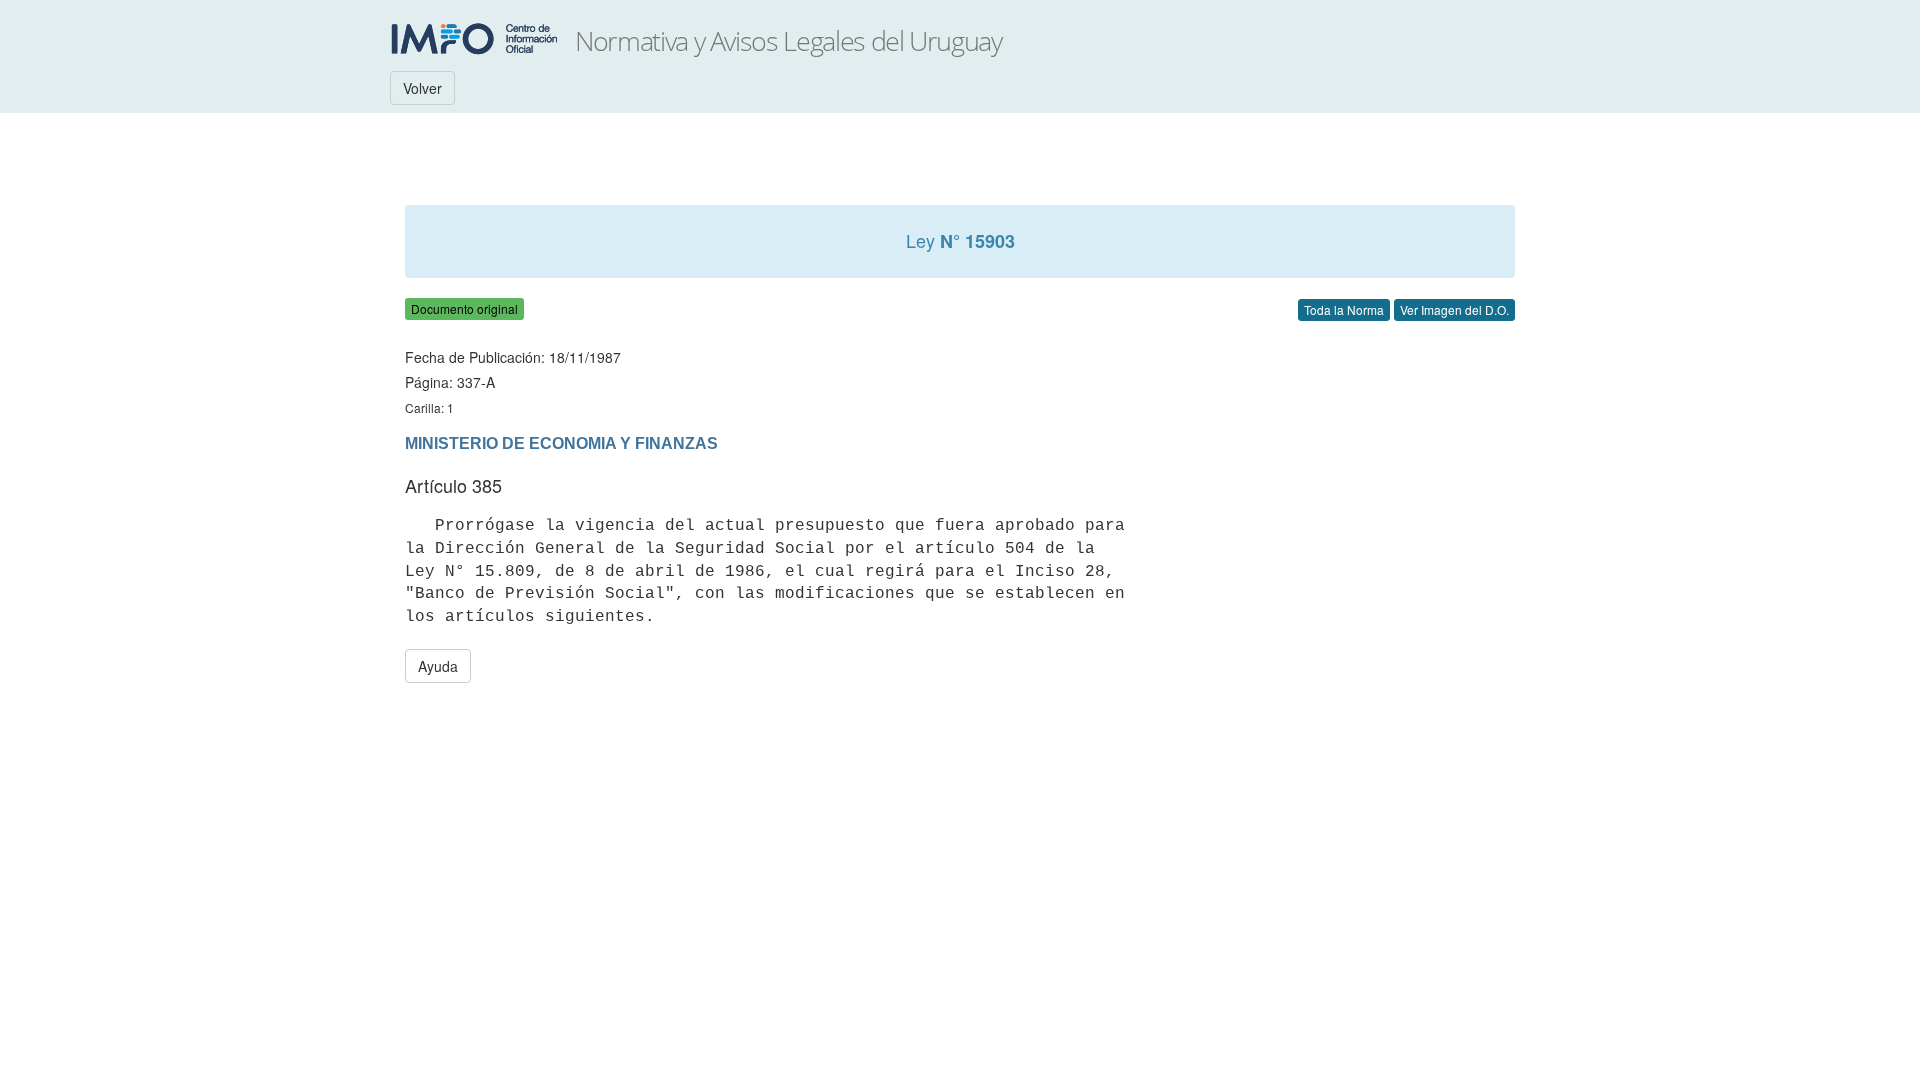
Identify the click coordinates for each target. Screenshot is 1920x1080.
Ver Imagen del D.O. (1454, 309)
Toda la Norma (1344, 309)
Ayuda (438, 666)
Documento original (464, 308)
